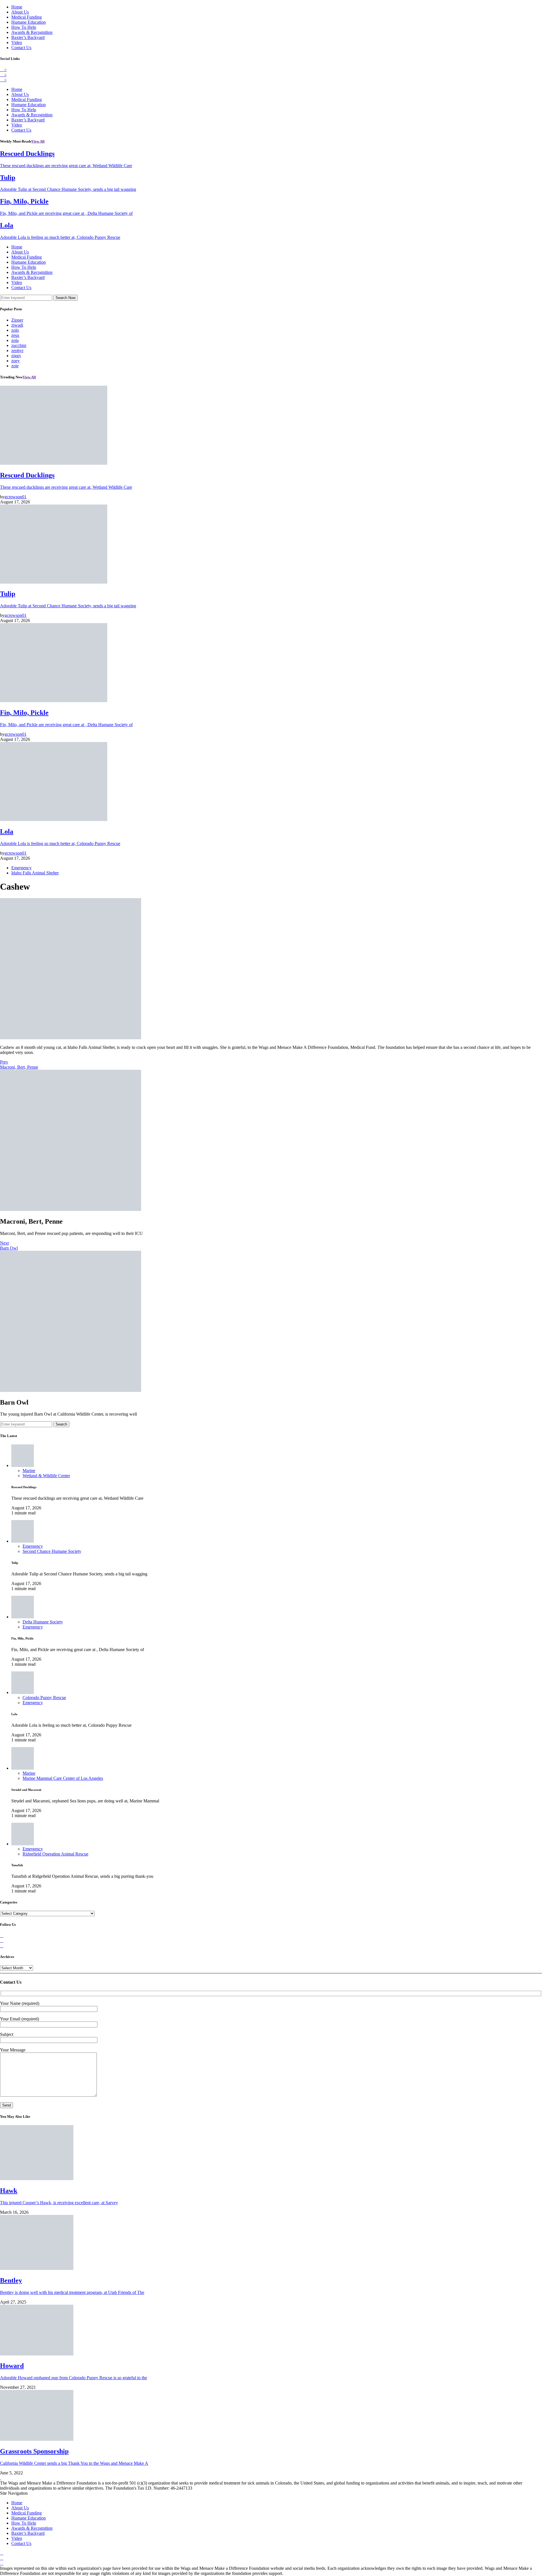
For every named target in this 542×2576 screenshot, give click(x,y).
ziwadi (17, 325)
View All (38, 141)
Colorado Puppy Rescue (44, 1698)
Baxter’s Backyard (28, 37)
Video (17, 42)
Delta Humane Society (43, 1622)
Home (17, 7)
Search (61, 1424)
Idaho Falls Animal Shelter (35, 873)
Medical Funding (27, 17)
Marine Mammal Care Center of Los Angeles (63, 1778)
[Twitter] (2, 1941)
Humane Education (29, 22)
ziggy (16, 356)
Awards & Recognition (32, 32)
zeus (15, 335)
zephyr (17, 351)
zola (15, 340)
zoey (16, 361)
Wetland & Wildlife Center (46, 1476)
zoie (15, 366)
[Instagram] (2, 1946)
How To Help (24, 27)
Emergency (21, 868)
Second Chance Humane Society (52, 1551)
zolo (15, 330)
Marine (29, 1471)
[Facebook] (2, 1936)
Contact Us (21, 48)
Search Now (65, 298)
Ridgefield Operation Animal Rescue (55, 1854)
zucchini (19, 345)
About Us (20, 12)
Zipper (17, 320)
